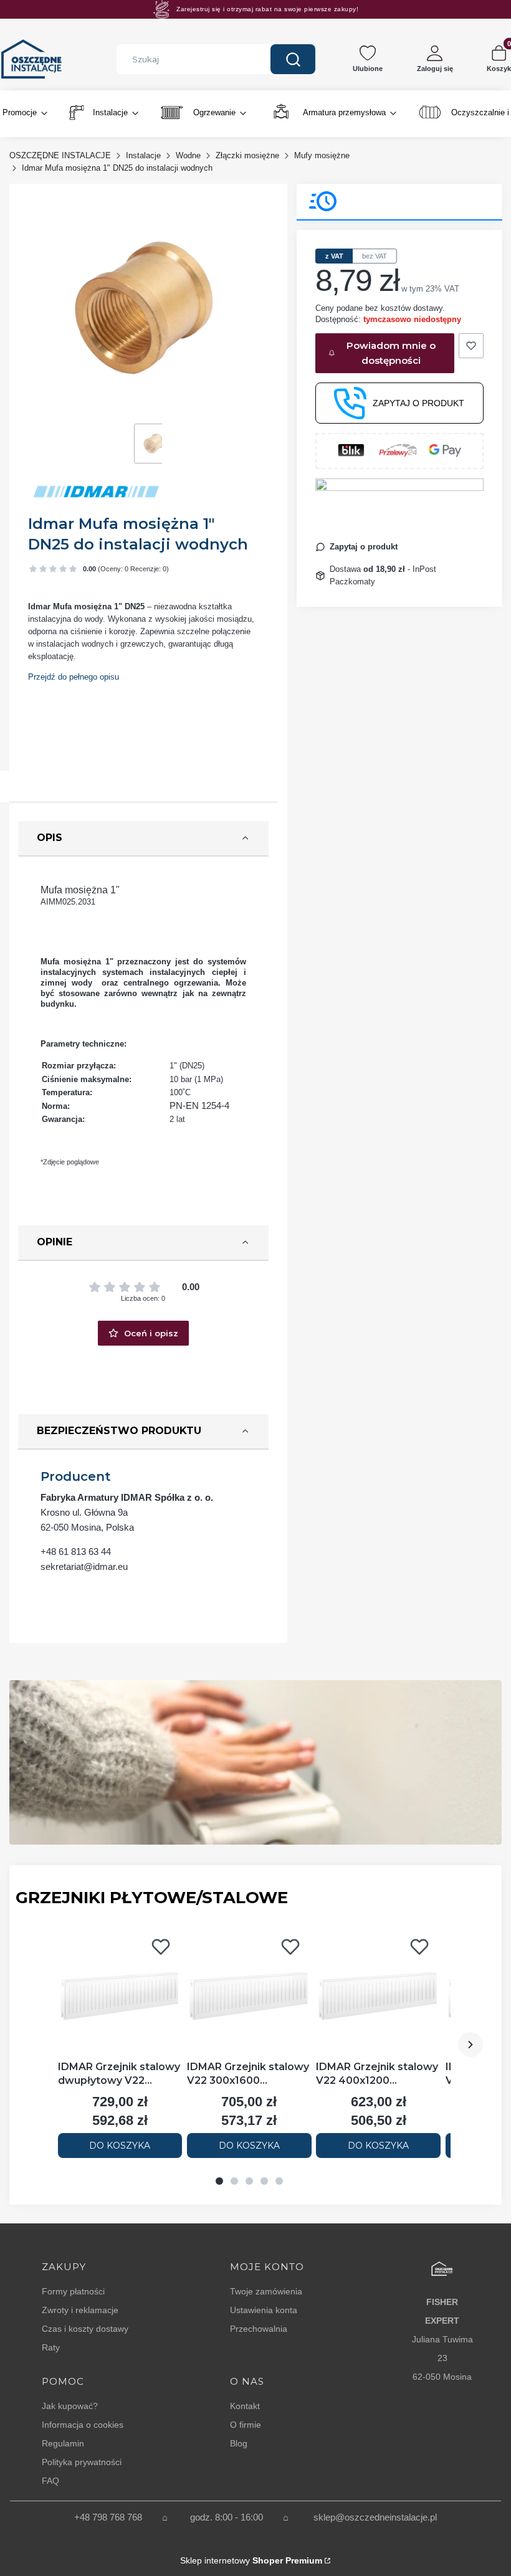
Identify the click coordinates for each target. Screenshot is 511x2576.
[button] (293, 59)
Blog (239, 2443)
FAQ (50, 2481)
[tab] (219, 2181)
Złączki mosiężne (247, 155)
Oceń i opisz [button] (151, 1333)
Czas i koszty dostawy (85, 2329)
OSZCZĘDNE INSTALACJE (60, 155)
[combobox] (184, 59)
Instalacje (143, 155)
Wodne (188, 155)
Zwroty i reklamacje (80, 2310)
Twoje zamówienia (266, 2291)
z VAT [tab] (334, 256)
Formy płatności (73, 2291)
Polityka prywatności (82, 2462)
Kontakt (245, 2406)
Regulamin (63, 2443)
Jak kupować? (70, 2406)
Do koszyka (120, 2146)
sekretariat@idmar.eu (84, 1566)
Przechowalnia (259, 2329)
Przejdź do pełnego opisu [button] (74, 677)
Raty (51, 2347)
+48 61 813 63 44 (76, 1552)
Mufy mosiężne (322, 155)
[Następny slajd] (470, 2045)
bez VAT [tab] (375, 256)
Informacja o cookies (83, 2425)
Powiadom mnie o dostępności (391, 353)
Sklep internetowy (251, 2560)
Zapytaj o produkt (418, 403)
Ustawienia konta (264, 2310)
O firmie (246, 2425)
